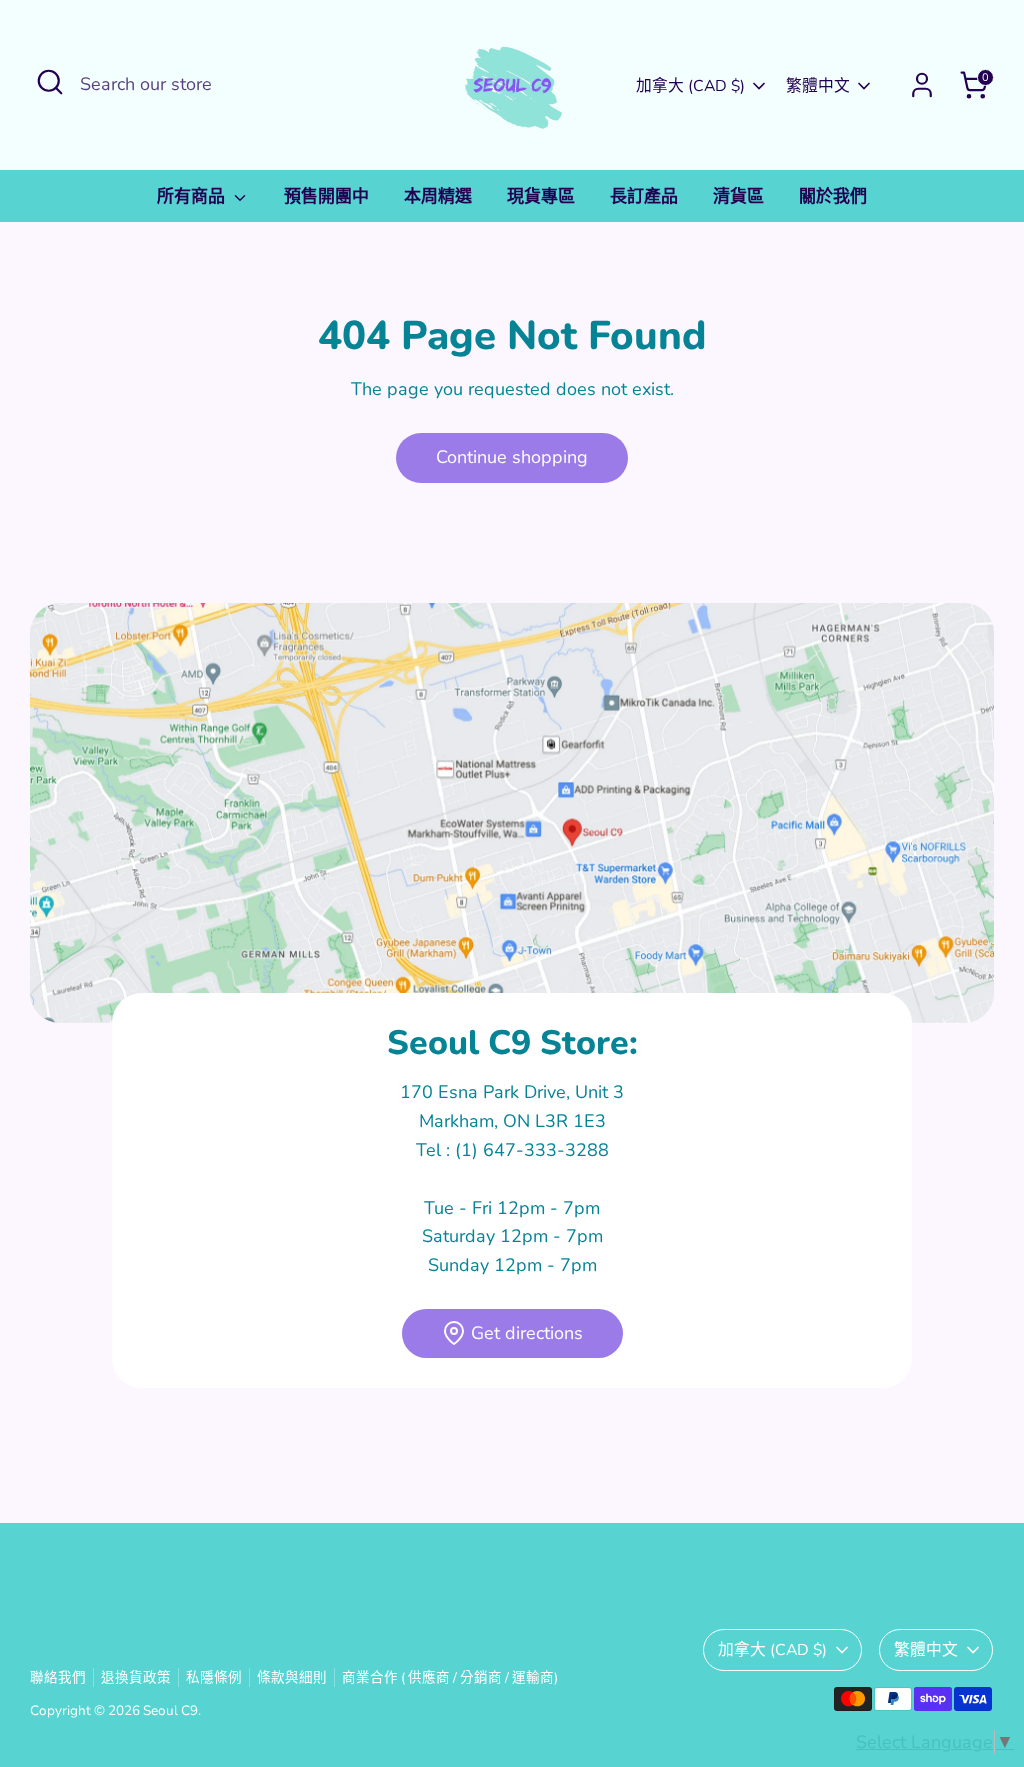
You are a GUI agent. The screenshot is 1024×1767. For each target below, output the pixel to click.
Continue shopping (512, 457)
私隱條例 (214, 1677)
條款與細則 (292, 1677)
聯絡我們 (58, 1677)
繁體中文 (818, 86)
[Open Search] (50, 82)
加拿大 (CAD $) (690, 86)
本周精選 (438, 196)
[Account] (922, 85)
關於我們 (833, 196)
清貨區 (738, 196)
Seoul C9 (170, 1710)
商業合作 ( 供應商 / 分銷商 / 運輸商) (450, 1677)
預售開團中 (326, 196)
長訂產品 (644, 196)
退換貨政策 (136, 1677)
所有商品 (193, 196)
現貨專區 (541, 196)
